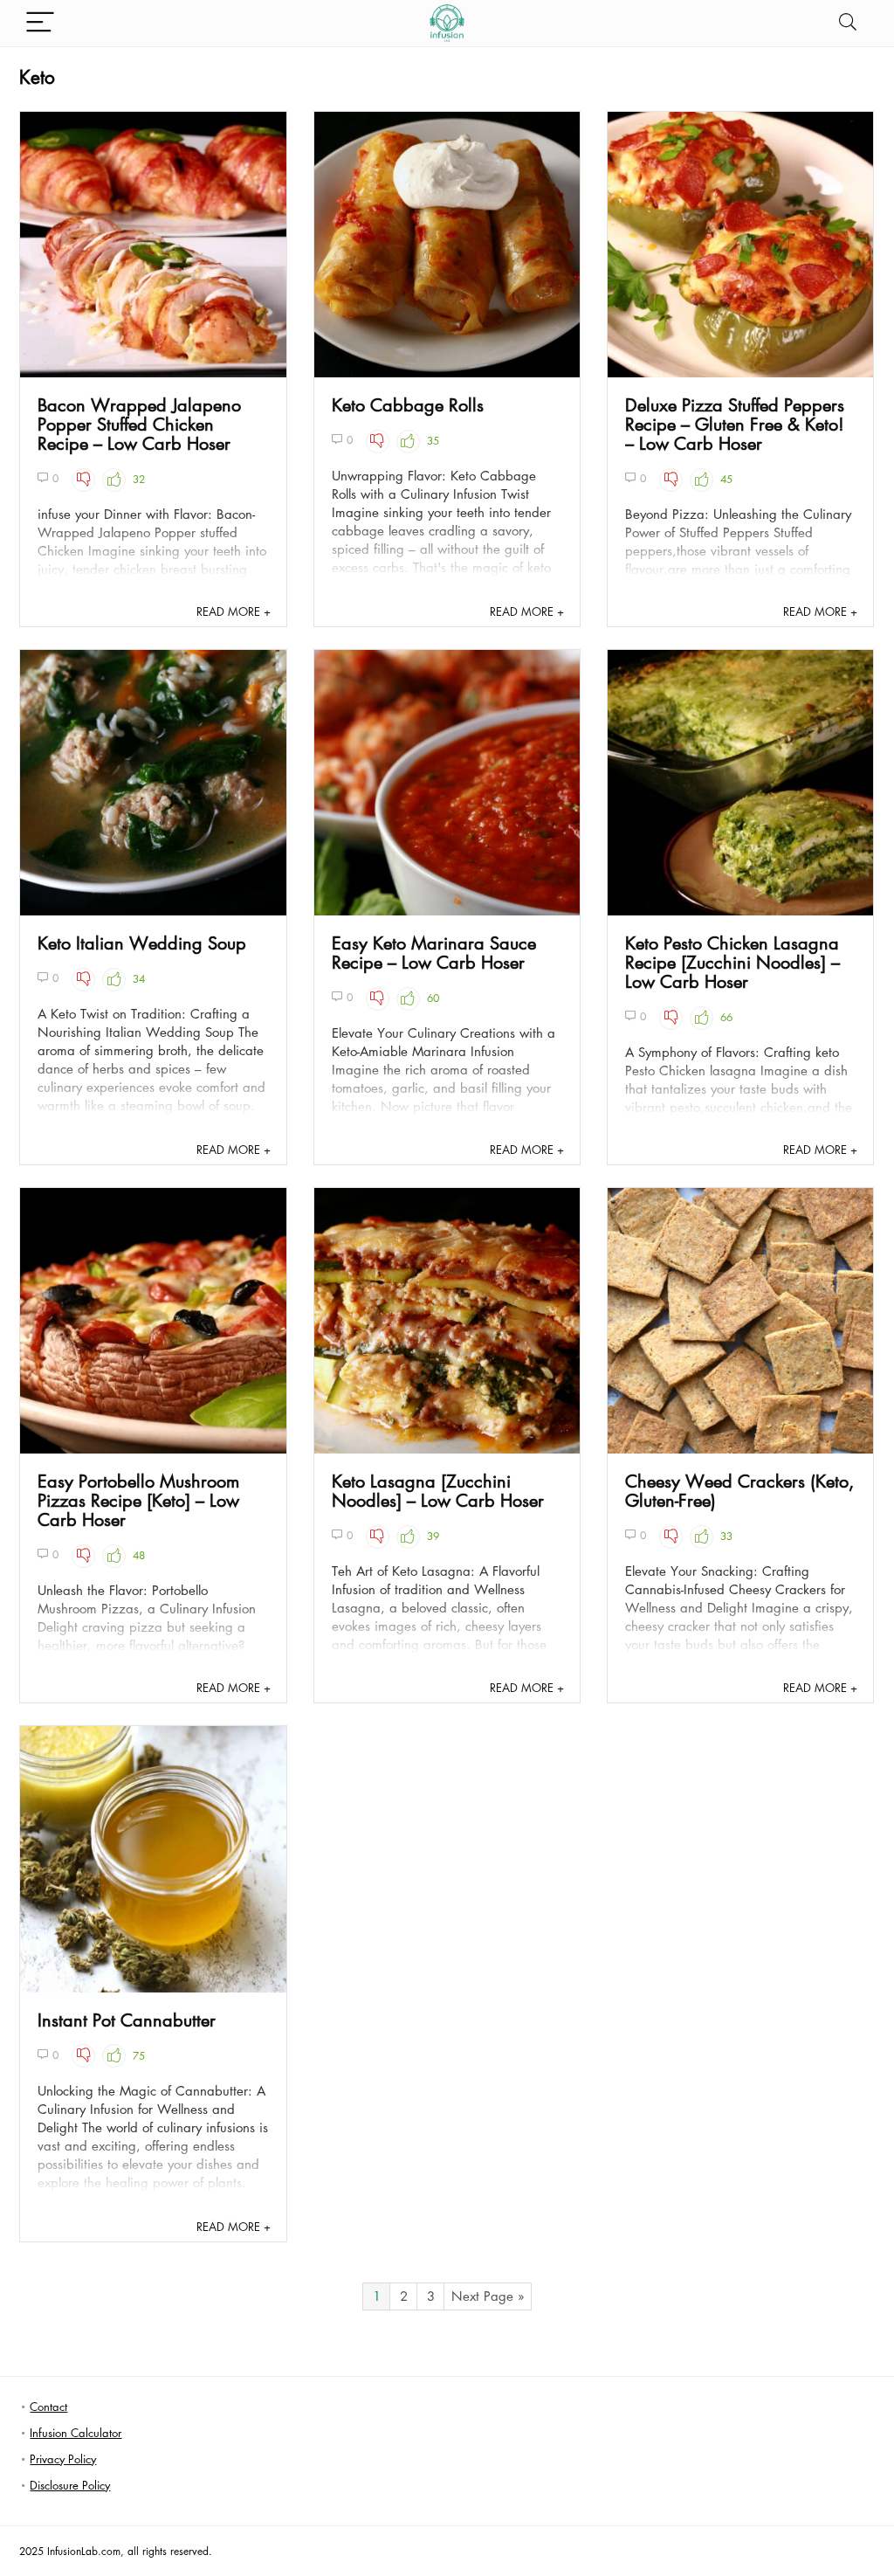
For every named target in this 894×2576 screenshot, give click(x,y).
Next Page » (488, 2296)
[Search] (848, 23)
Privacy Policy (63, 2459)
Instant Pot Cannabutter (127, 2020)
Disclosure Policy (70, 2485)
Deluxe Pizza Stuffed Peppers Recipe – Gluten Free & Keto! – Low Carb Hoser (735, 424)
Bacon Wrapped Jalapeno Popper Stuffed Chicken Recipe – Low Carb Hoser (139, 424)
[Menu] (40, 23)
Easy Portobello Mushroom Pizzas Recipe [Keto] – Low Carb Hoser (138, 1500)
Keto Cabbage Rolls (408, 404)
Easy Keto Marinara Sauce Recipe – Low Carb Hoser (434, 952)
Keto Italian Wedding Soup (142, 943)
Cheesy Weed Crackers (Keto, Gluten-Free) (739, 1490)
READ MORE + (234, 611)
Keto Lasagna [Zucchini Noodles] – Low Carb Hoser (438, 1490)
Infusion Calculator (76, 2432)
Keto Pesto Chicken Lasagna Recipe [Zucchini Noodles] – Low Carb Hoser (732, 962)
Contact (48, 2406)
